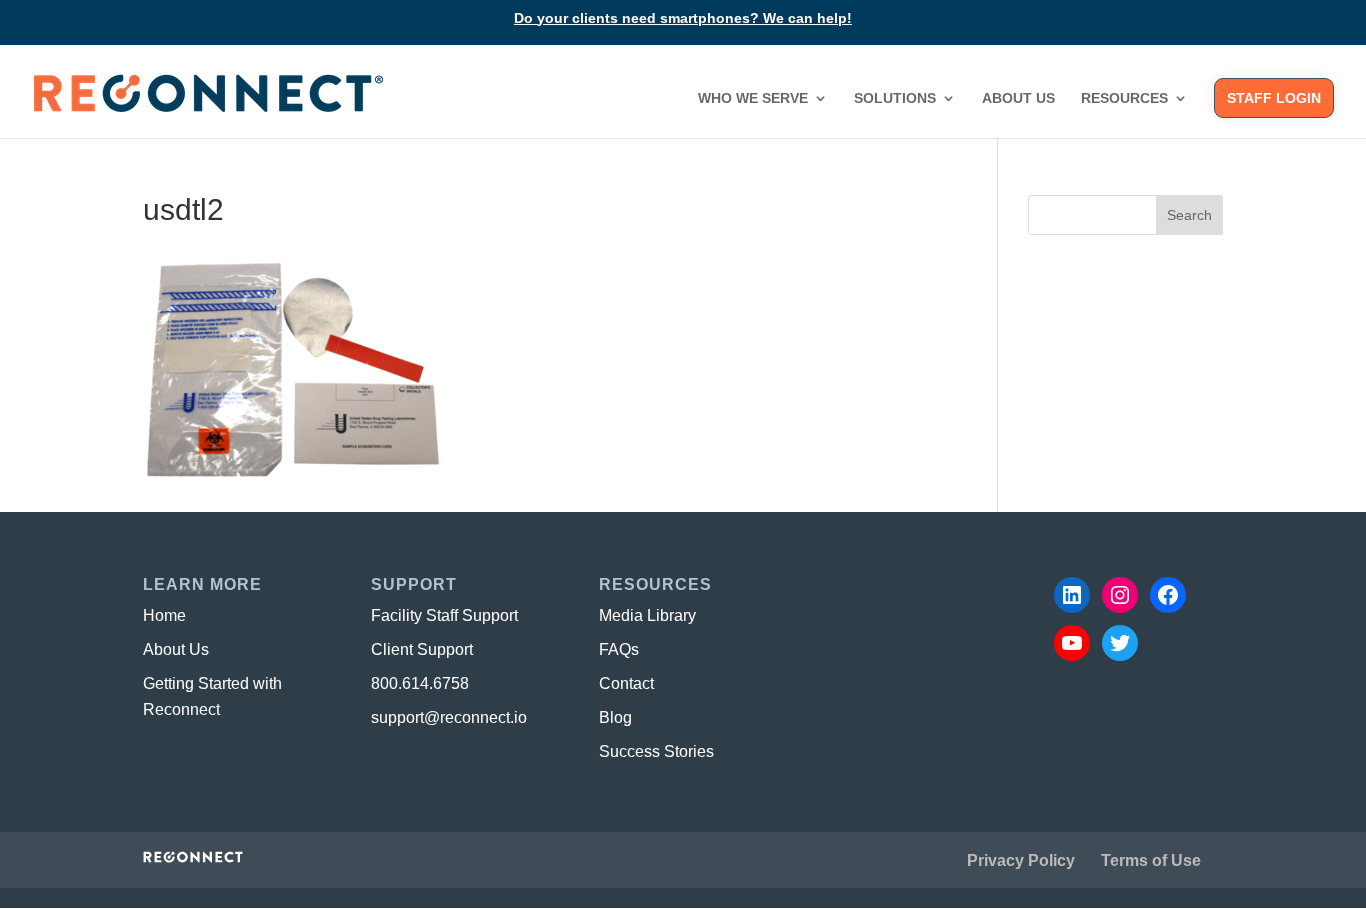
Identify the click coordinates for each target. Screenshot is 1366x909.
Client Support (422, 649)
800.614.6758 (420, 683)
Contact (626, 683)
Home (164, 615)
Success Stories (656, 751)
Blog (615, 717)
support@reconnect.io (449, 717)
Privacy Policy (1021, 860)
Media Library (647, 615)
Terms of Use (1151, 860)
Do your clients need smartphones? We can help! (683, 18)
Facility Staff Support (444, 615)
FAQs (619, 649)
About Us (1018, 98)
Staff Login (1274, 98)
